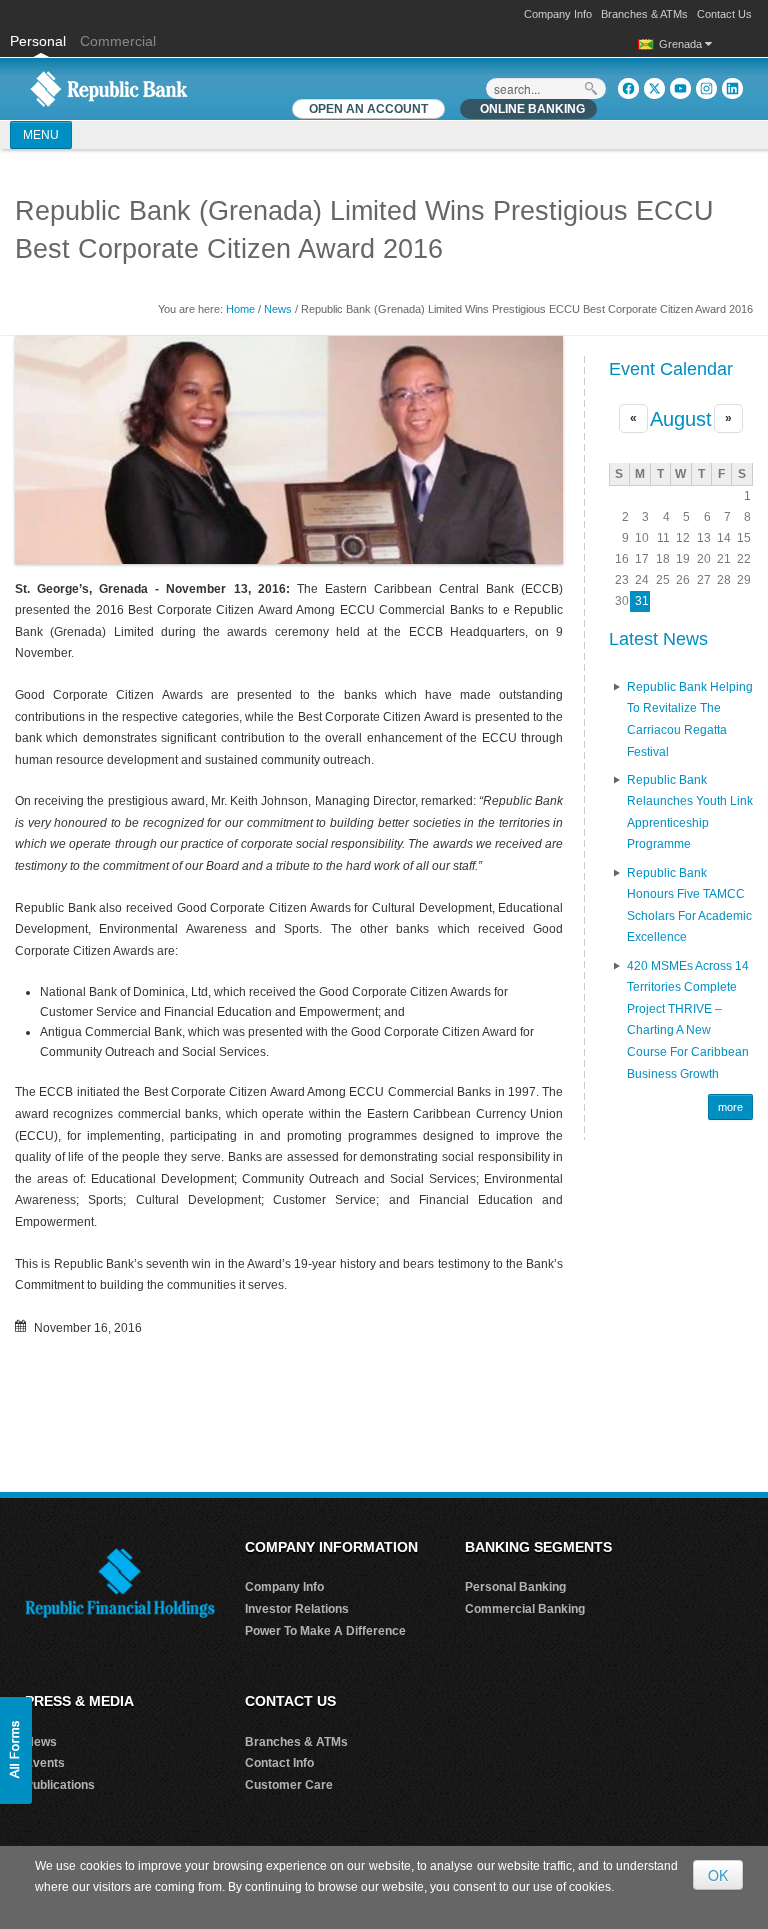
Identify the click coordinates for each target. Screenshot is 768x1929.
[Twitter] (654, 88)
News (278, 309)
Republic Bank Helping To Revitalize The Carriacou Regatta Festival (690, 719)
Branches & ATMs (644, 14)
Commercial (118, 41)
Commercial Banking (525, 1609)
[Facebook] (628, 88)
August (681, 419)
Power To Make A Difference (325, 1631)
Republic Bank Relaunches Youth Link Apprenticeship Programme (690, 812)
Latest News (658, 639)
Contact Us (724, 14)
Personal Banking (515, 1587)
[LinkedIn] (732, 88)
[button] (16, 1750)
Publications (60, 1785)
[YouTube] (680, 88)
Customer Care (289, 1785)
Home (240, 309)
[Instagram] (706, 88)
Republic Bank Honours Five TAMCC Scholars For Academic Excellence (689, 905)
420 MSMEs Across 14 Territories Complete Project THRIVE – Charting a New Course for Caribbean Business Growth (688, 1020)
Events (45, 1763)
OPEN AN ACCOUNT (368, 109)
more (730, 1107)
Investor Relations (297, 1609)
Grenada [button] (682, 44)
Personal (40, 41)
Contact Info (279, 1763)
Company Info (558, 14)
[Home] (109, 88)
